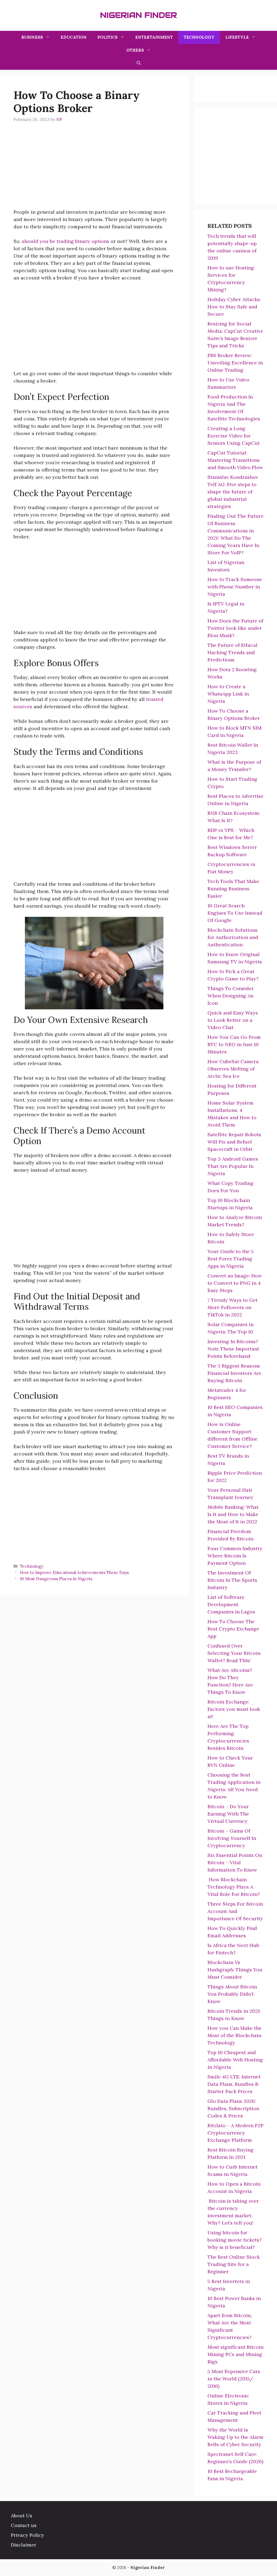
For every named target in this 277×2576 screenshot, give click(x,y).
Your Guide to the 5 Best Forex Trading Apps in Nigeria (231, 1259)
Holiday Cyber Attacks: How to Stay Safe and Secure (234, 307)
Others (135, 50)
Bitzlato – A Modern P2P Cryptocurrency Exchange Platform (235, 2133)
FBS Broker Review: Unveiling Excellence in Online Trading (235, 363)
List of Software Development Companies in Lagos (231, 1604)
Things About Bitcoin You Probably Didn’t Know (232, 1994)
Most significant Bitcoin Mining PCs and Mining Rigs (235, 2354)
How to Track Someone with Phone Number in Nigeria (235, 587)
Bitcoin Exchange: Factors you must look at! (234, 1709)
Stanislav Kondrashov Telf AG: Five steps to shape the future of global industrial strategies (233, 492)
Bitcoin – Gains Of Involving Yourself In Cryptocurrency (232, 1838)
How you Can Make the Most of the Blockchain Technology (235, 2035)
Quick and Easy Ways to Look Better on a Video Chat (233, 1020)
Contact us (24, 2525)
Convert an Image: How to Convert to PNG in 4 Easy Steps (235, 1283)
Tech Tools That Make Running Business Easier (233, 889)
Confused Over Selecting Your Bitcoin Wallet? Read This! (234, 1653)
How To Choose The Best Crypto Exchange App (233, 1629)
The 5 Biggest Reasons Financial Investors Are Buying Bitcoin (234, 1373)
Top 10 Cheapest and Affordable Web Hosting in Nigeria (235, 2060)
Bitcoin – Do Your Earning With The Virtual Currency (228, 1814)
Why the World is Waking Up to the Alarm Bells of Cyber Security (235, 2437)
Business (32, 37)
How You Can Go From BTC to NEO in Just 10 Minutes (234, 1044)
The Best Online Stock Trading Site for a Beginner (234, 2264)
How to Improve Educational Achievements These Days (74, 1572)
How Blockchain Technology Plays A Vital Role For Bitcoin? (234, 1887)
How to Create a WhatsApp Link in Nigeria (228, 694)
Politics (108, 37)
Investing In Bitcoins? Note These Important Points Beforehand (233, 1349)
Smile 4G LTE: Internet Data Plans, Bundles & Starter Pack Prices (234, 2084)
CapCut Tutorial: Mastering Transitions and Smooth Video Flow (235, 460)
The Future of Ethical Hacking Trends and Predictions (233, 652)
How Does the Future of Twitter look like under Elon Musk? (235, 628)
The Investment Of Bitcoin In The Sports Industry (232, 1580)
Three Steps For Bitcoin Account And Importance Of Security (235, 1911)
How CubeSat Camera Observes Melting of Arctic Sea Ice (233, 1069)
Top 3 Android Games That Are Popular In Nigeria (233, 1166)
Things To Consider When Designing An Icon (231, 996)
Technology (199, 37)
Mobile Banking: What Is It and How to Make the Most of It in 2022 (233, 1514)
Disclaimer (24, 2545)
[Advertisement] (94, 170)
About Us (22, 2516)
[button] (139, 63)
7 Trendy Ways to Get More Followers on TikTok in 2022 (233, 1307)
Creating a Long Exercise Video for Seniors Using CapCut (234, 436)
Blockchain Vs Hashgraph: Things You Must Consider (235, 1970)
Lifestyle (237, 37)
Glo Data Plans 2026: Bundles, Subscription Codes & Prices (233, 2108)
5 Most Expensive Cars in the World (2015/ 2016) (234, 2379)
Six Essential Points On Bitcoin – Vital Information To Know (235, 1862)
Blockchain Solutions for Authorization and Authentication (233, 937)
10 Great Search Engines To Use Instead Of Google (235, 913)
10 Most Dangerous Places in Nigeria (56, 1579)
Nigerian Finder (138, 15)
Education (74, 37)
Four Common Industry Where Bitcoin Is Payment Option (235, 1556)
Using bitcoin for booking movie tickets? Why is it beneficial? (235, 2240)
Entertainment (154, 37)
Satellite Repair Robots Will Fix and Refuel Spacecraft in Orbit (234, 1142)
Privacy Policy (27, 2535)
